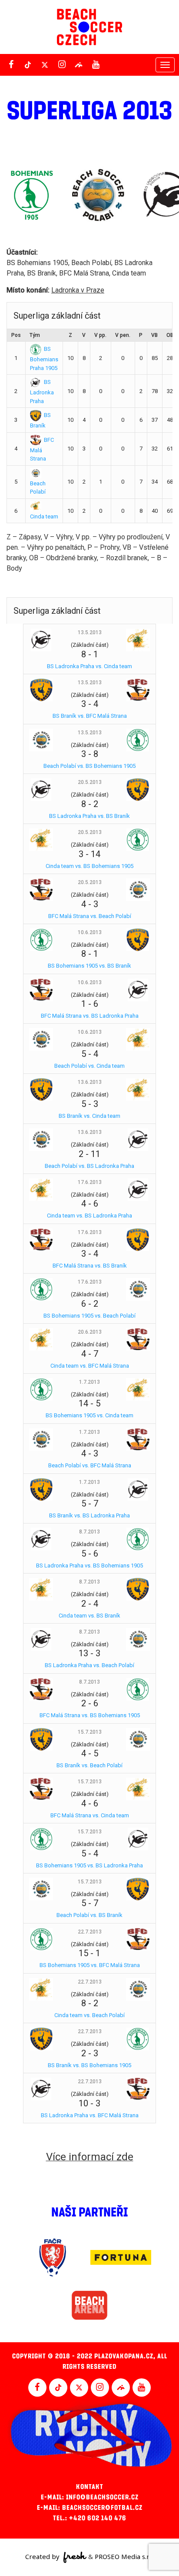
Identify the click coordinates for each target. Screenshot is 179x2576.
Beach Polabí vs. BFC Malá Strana (90, 1465)
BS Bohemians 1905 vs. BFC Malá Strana (90, 1965)
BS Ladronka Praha (42, 391)
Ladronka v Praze (78, 290)
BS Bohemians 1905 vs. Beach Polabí (89, 1316)
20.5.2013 (90, 782)
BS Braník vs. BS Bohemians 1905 (89, 2065)
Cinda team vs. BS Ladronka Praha (89, 1216)
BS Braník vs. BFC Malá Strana (90, 716)
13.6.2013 (90, 1082)
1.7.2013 (89, 1382)
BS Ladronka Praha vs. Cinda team (89, 666)
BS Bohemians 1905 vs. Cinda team (89, 1415)
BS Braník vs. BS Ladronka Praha (89, 1515)
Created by (43, 2556)
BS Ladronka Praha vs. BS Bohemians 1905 (89, 1565)
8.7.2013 (89, 1532)
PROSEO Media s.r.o (124, 2556)
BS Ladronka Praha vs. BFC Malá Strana (90, 2115)
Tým (35, 335)
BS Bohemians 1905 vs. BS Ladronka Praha (89, 1865)
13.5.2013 (90, 632)
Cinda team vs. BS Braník (89, 1616)
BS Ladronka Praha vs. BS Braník (89, 816)
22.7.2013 (90, 1932)
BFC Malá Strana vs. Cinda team (90, 1815)
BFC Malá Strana (42, 449)
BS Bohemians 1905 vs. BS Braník (89, 966)
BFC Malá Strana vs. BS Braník (90, 1266)
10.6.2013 (90, 932)
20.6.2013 (90, 1332)
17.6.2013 (90, 1182)
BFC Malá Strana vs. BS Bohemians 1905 (90, 1715)
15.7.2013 (90, 1732)
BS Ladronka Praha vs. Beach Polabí (89, 1665)
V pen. (123, 335)
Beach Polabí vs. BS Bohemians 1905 (89, 766)
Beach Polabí (38, 488)
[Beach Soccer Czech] (89, 27)
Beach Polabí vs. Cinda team (89, 1066)
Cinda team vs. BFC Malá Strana (90, 1366)
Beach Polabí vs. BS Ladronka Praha (89, 1166)
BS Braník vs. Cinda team (89, 1116)
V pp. (100, 335)
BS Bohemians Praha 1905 (44, 358)
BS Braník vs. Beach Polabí (89, 1765)
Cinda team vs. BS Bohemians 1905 (89, 866)
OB (170, 335)
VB (154, 335)
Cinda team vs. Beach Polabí (89, 2015)
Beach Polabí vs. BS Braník (89, 1915)
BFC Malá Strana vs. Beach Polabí (90, 916)
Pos (16, 335)
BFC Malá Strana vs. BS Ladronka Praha (90, 1016)
